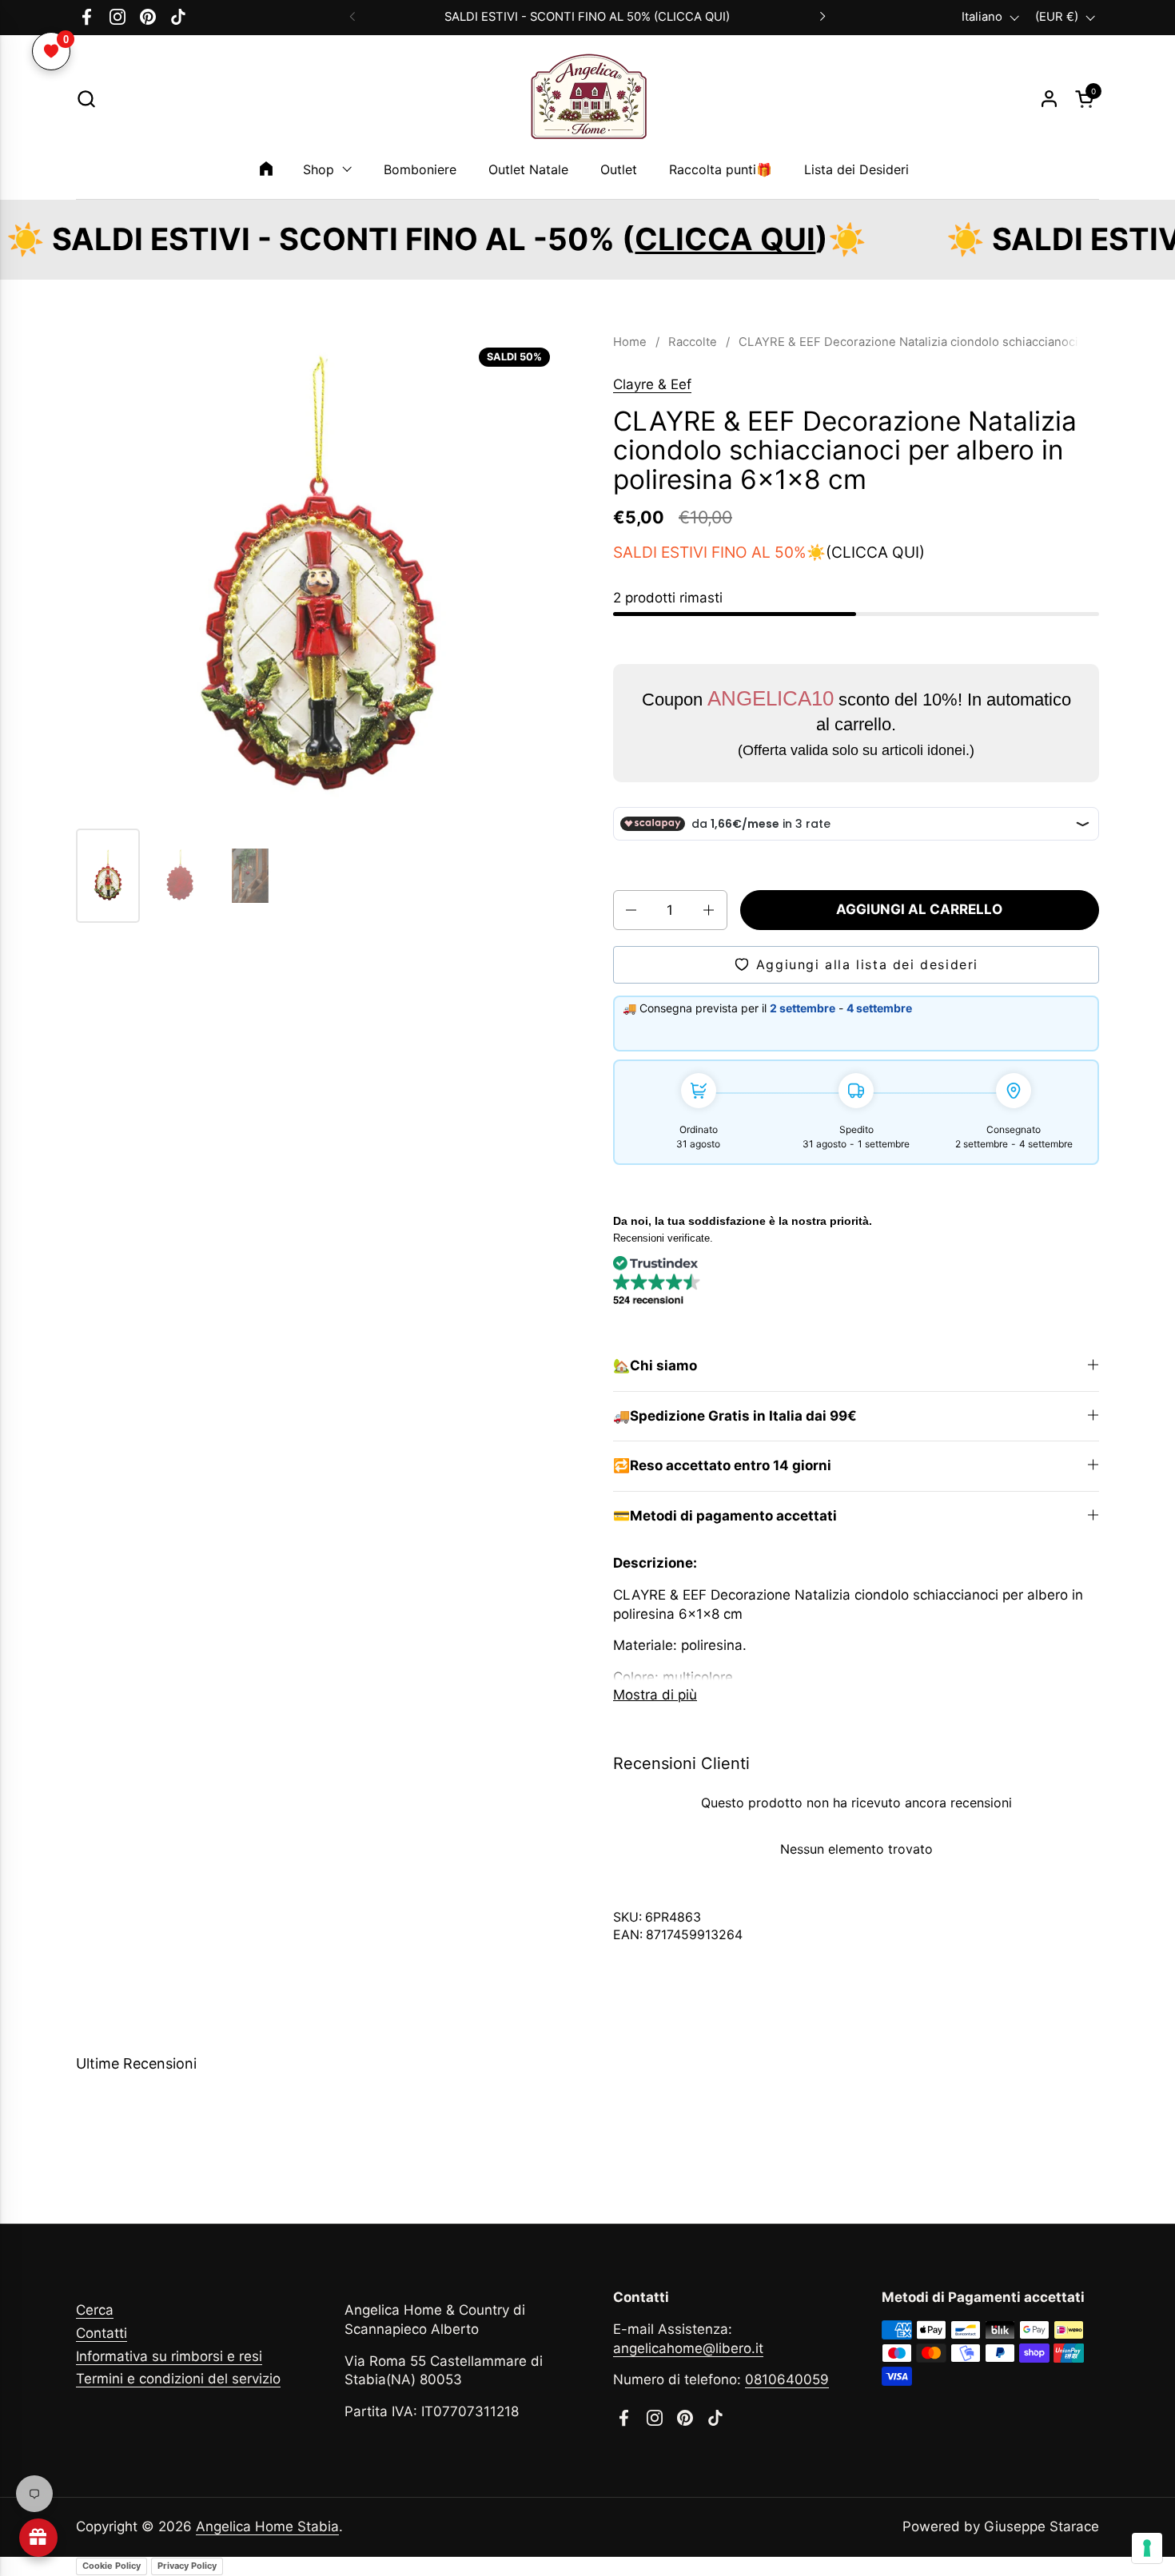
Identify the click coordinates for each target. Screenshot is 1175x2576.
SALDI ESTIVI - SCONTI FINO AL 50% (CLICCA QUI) (587, 17)
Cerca (95, 2310)
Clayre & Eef (652, 384)
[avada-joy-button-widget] (38, 2538)
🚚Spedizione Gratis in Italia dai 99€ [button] (735, 1416)
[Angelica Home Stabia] (587, 99)
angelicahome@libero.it (688, 2348)
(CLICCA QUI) (875, 552)
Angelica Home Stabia (267, 2526)
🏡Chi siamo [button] (655, 1366)
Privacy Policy (187, 2566)
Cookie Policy (112, 2566)
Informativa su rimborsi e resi (169, 2356)
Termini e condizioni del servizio (178, 2379)
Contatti (102, 2333)
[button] (86, 99)
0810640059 (787, 2379)
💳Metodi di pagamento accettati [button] (725, 1516)
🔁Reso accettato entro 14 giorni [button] (722, 1465)
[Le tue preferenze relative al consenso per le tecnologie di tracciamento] (1147, 2548)
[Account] (1049, 99)
